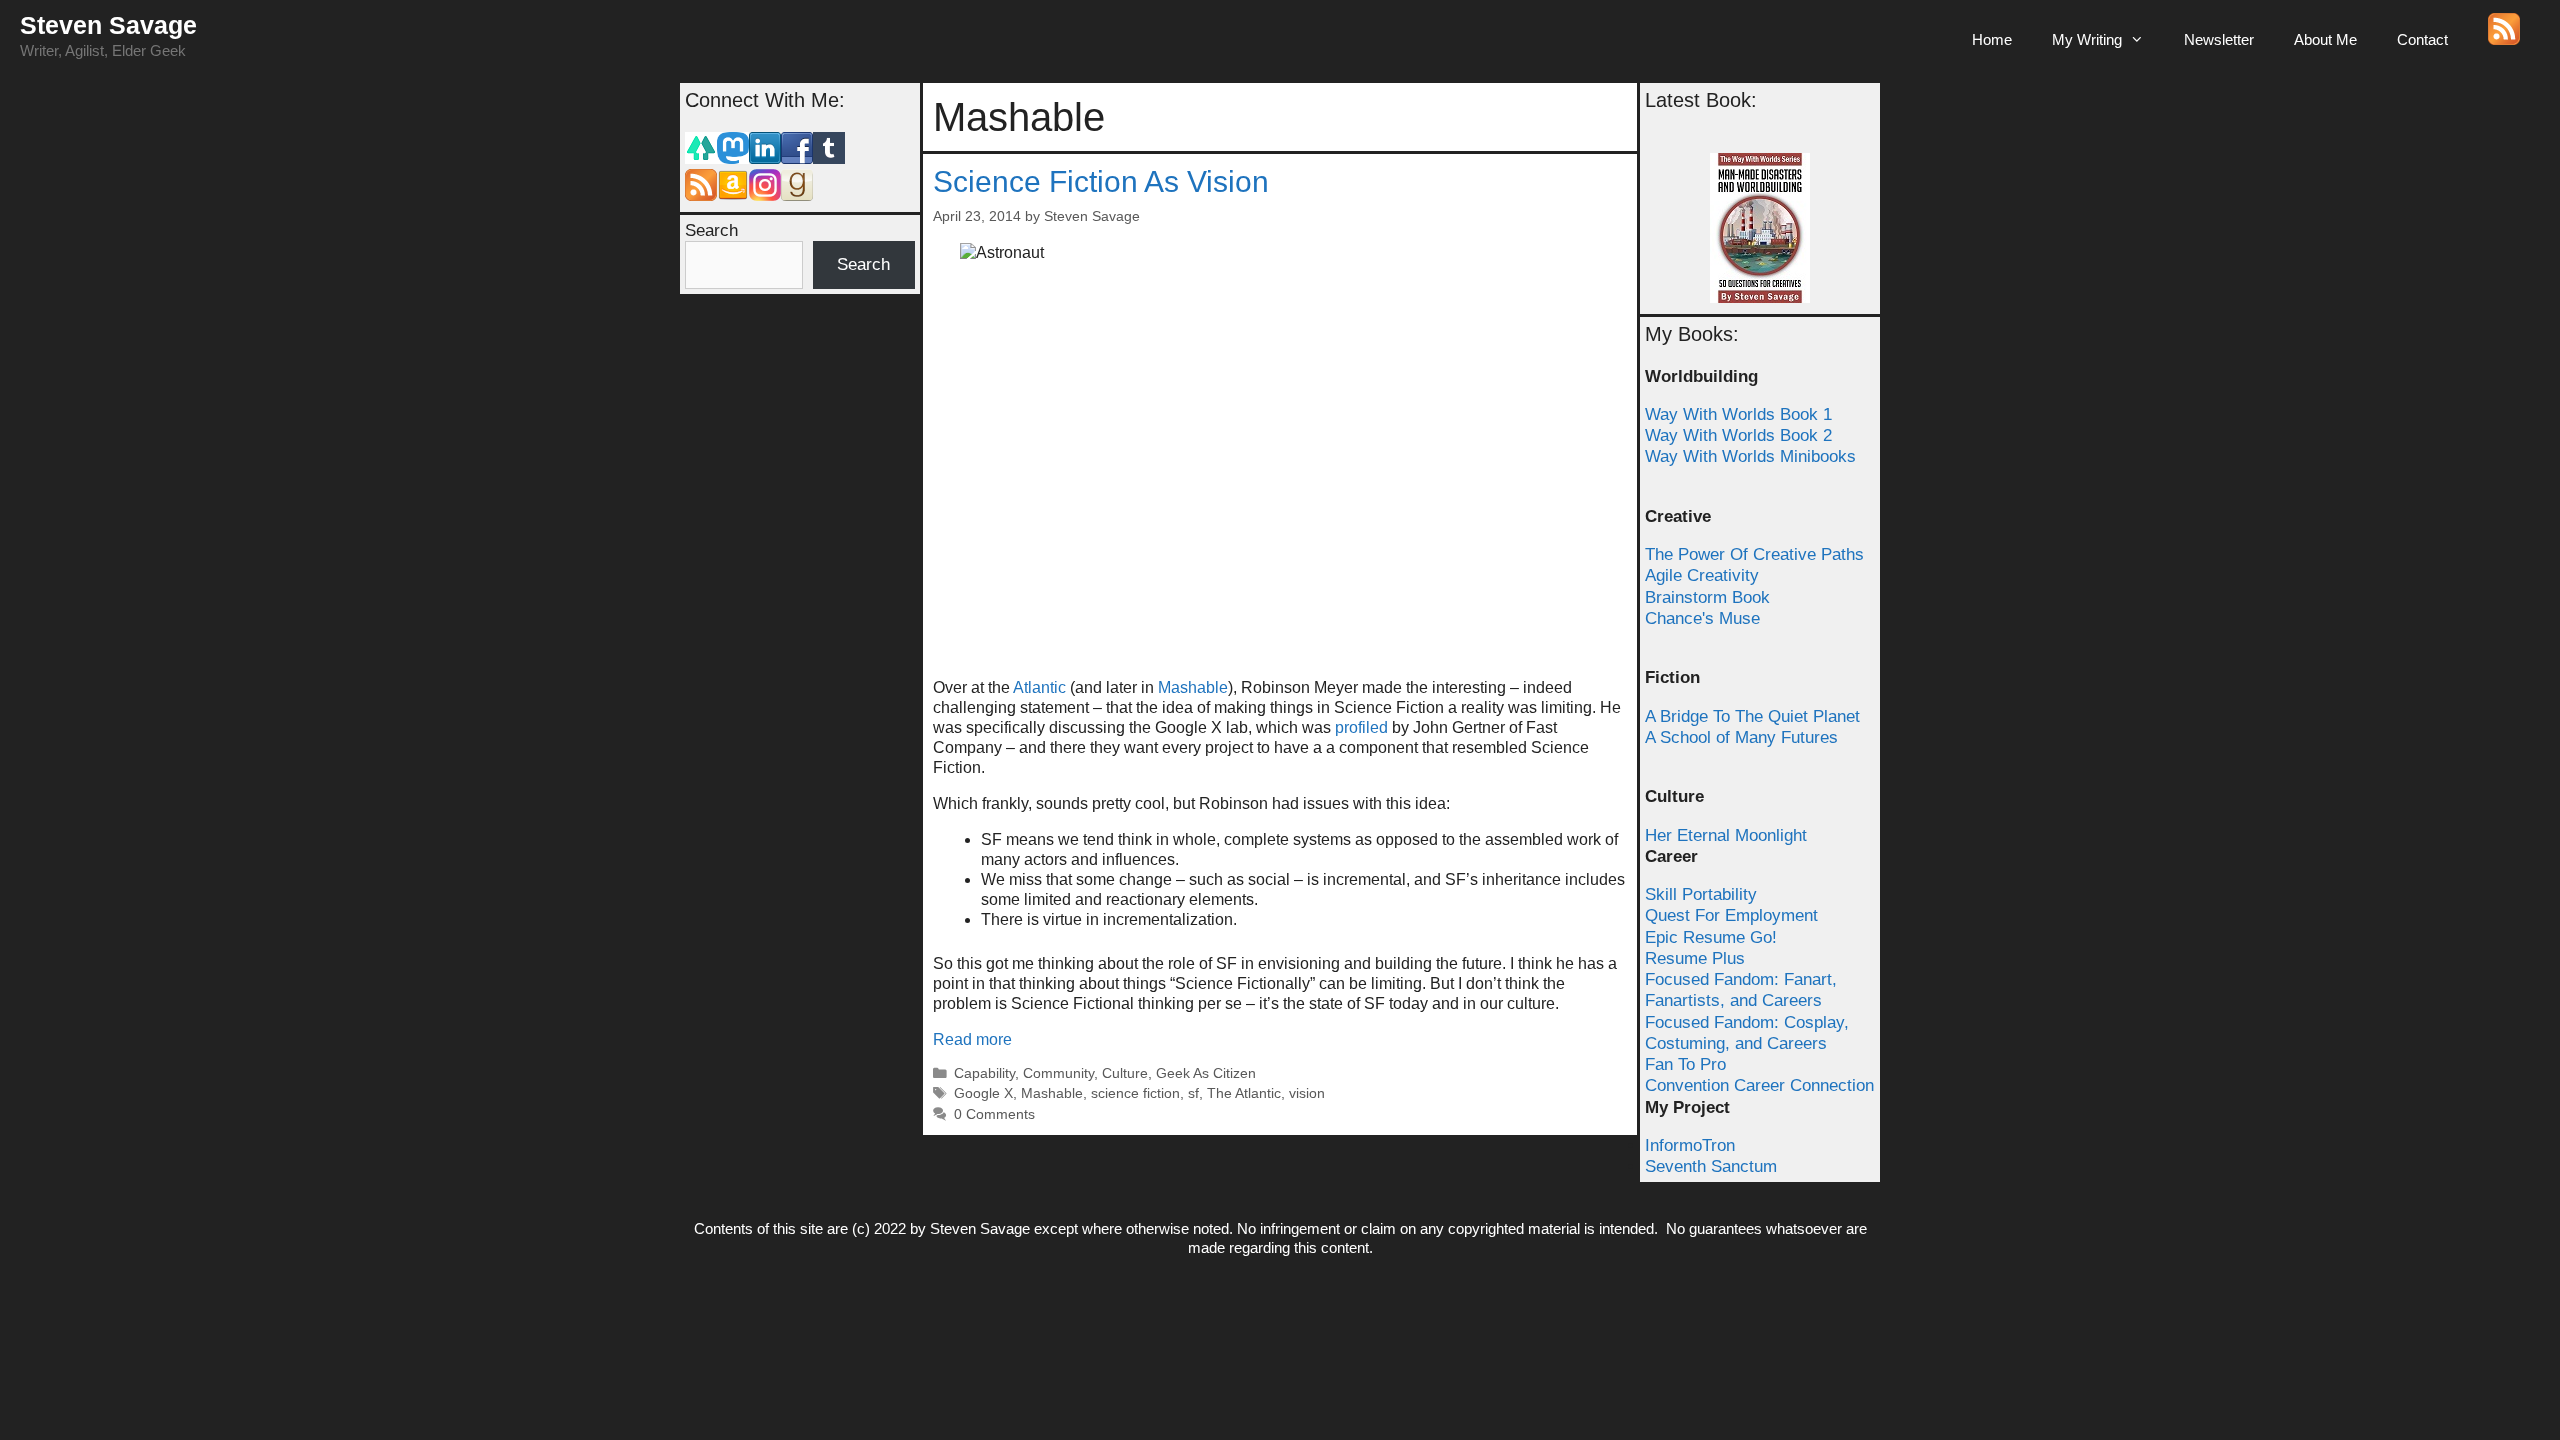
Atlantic (1039, 687)
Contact (2422, 39)
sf (1193, 1093)
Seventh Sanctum (1711, 1166)
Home (1992, 39)
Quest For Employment (1731, 915)
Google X (983, 1093)
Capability (984, 1073)
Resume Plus (1695, 958)
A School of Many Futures (1741, 737)
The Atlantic (1244, 1093)
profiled (1361, 727)
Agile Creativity (1702, 575)
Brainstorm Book (1707, 597)
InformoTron (1690, 1145)
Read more (972, 1039)
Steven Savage (108, 25)
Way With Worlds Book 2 (1738, 435)
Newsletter (2219, 39)
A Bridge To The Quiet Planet (1752, 716)
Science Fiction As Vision (1101, 181)
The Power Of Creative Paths (1754, 554)
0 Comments (994, 1114)
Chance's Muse (1702, 618)
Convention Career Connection (1759, 1085)
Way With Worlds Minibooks (1750, 456)
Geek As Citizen (1206, 1073)
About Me (2325, 39)
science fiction (1135, 1093)
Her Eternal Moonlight (1726, 835)
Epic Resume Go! (1711, 937)
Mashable (1193, 687)
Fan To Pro (1685, 1064)
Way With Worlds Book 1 (1738, 414)
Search (711, 230)
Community (1058, 1073)
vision (1307, 1093)
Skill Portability (1701, 894)
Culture (1125, 1073)
